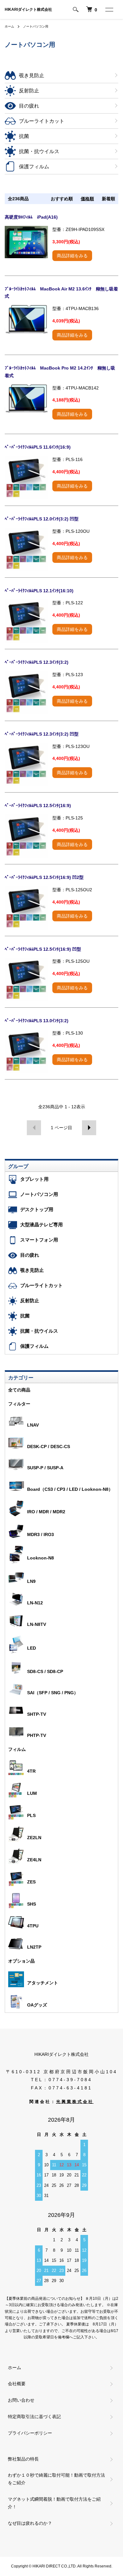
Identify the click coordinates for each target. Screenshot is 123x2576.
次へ (89, 1128)
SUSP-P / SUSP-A (45, 1468)
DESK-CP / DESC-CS (49, 1447)
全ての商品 (19, 1390)
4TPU (33, 1926)
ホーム (9, 26)
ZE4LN (34, 1860)
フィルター (19, 1404)
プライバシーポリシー (30, 2433)
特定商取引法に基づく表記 (34, 2417)
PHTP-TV (37, 1735)
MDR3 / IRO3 (41, 1534)
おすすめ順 (62, 199)
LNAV (33, 1425)
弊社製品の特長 (23, 2459)
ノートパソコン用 (36, 26)
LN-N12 (35, 1603)
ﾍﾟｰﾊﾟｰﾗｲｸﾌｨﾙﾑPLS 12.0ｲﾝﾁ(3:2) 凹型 (42, 519)
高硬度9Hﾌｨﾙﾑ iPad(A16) (31, 217)
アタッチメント (43, 1983)
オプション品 (21, 1961)
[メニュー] (109, 9)
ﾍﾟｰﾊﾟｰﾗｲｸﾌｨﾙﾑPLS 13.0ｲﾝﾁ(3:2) (37, 1021)
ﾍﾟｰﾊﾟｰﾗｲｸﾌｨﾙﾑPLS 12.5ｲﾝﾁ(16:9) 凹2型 (44, 877)
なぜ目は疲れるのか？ (30, 2523)
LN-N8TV (37, 1624)
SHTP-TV (37, 1714)
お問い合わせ (21, 2400)
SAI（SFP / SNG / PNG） (53, 1693)
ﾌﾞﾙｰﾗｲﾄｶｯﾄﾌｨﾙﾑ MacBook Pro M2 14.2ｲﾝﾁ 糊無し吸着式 (60, 372)
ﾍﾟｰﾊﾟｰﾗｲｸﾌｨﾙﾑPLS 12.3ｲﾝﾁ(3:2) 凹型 (42, 734)
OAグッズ (37, 2005)
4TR (31, 1771)
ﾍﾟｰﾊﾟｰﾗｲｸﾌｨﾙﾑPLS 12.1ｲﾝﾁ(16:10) (39, 591)
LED (32, 1648)
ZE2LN (34, 1838)
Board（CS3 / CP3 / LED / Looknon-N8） (70, 1489)
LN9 (31, 1581)
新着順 (108, 199)
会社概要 (17, 2384)
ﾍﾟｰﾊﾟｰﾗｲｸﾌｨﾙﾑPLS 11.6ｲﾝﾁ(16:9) (38, 447)
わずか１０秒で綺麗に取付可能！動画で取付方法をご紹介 (56, 2479)
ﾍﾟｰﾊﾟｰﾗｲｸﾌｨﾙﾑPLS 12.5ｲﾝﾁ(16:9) (38, 806)
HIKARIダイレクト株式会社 (28, 9)
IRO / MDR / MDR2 (46, 1512)
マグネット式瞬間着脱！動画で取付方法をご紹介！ (54, 2503)
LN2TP (34, 1947)
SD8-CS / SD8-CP (45, 1671)
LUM (32, 1793)
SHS (32, 1904)
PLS (31, 1815)
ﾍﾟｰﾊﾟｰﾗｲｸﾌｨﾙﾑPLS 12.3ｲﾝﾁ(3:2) (37, 662)
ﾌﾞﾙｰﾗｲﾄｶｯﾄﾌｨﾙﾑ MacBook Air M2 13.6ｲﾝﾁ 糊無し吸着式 (61, 293)
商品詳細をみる (72, 256)
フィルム (17, 1749)
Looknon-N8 (41, 1558)
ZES (31, 1882)
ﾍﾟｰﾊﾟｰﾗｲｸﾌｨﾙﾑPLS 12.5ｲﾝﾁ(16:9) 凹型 (43, 949)
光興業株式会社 (75, 2102)
